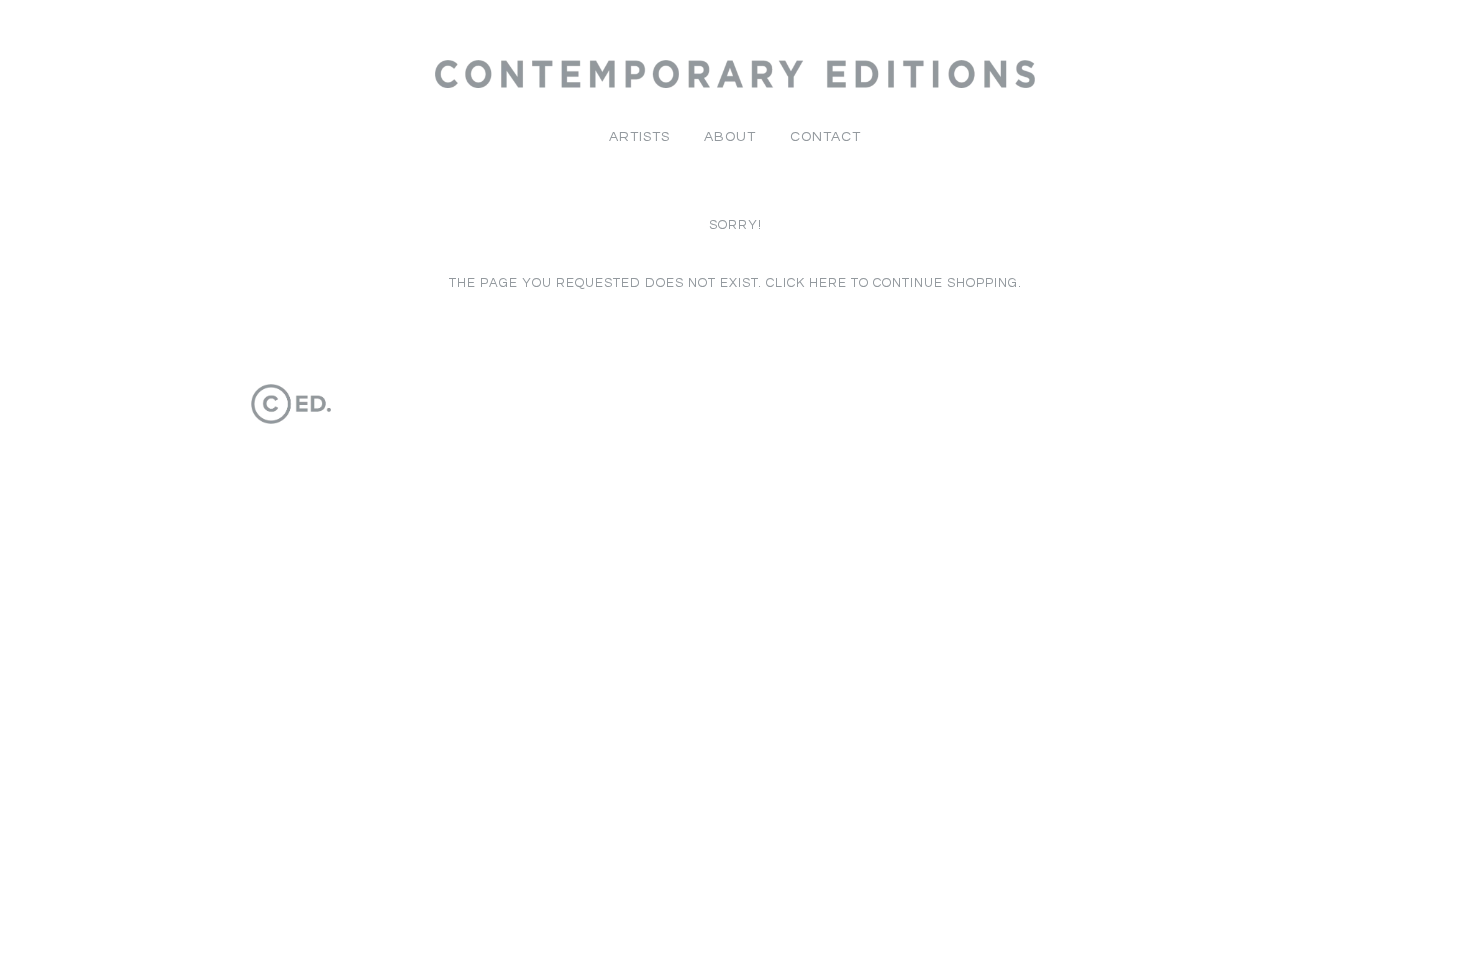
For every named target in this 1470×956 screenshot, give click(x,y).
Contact (825, 137)
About (730, 137)
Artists (639, 137)
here (828, 283)
